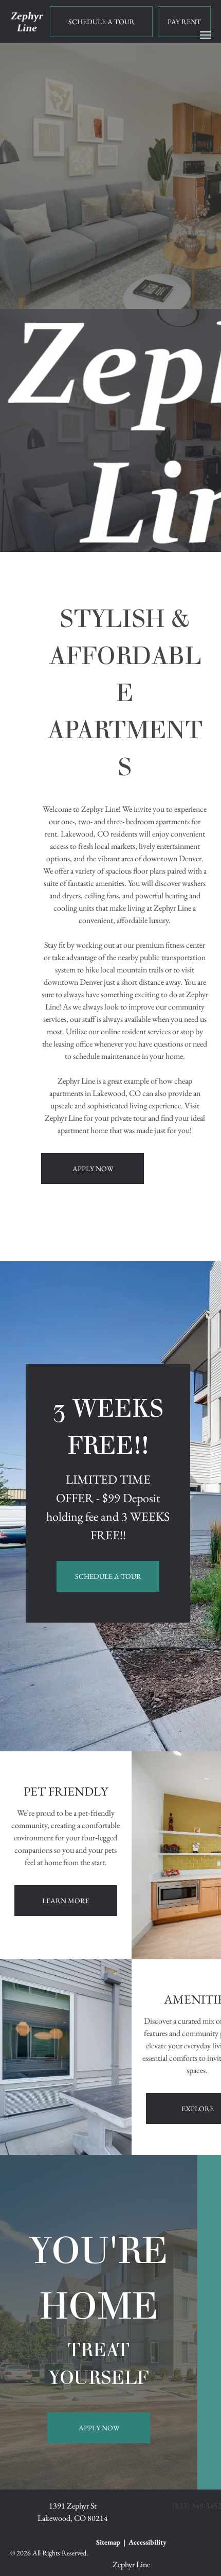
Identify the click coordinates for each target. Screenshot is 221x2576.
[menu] (206, 35)
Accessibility (148, 2542)
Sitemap (108, 2542)
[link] (184, 22)
